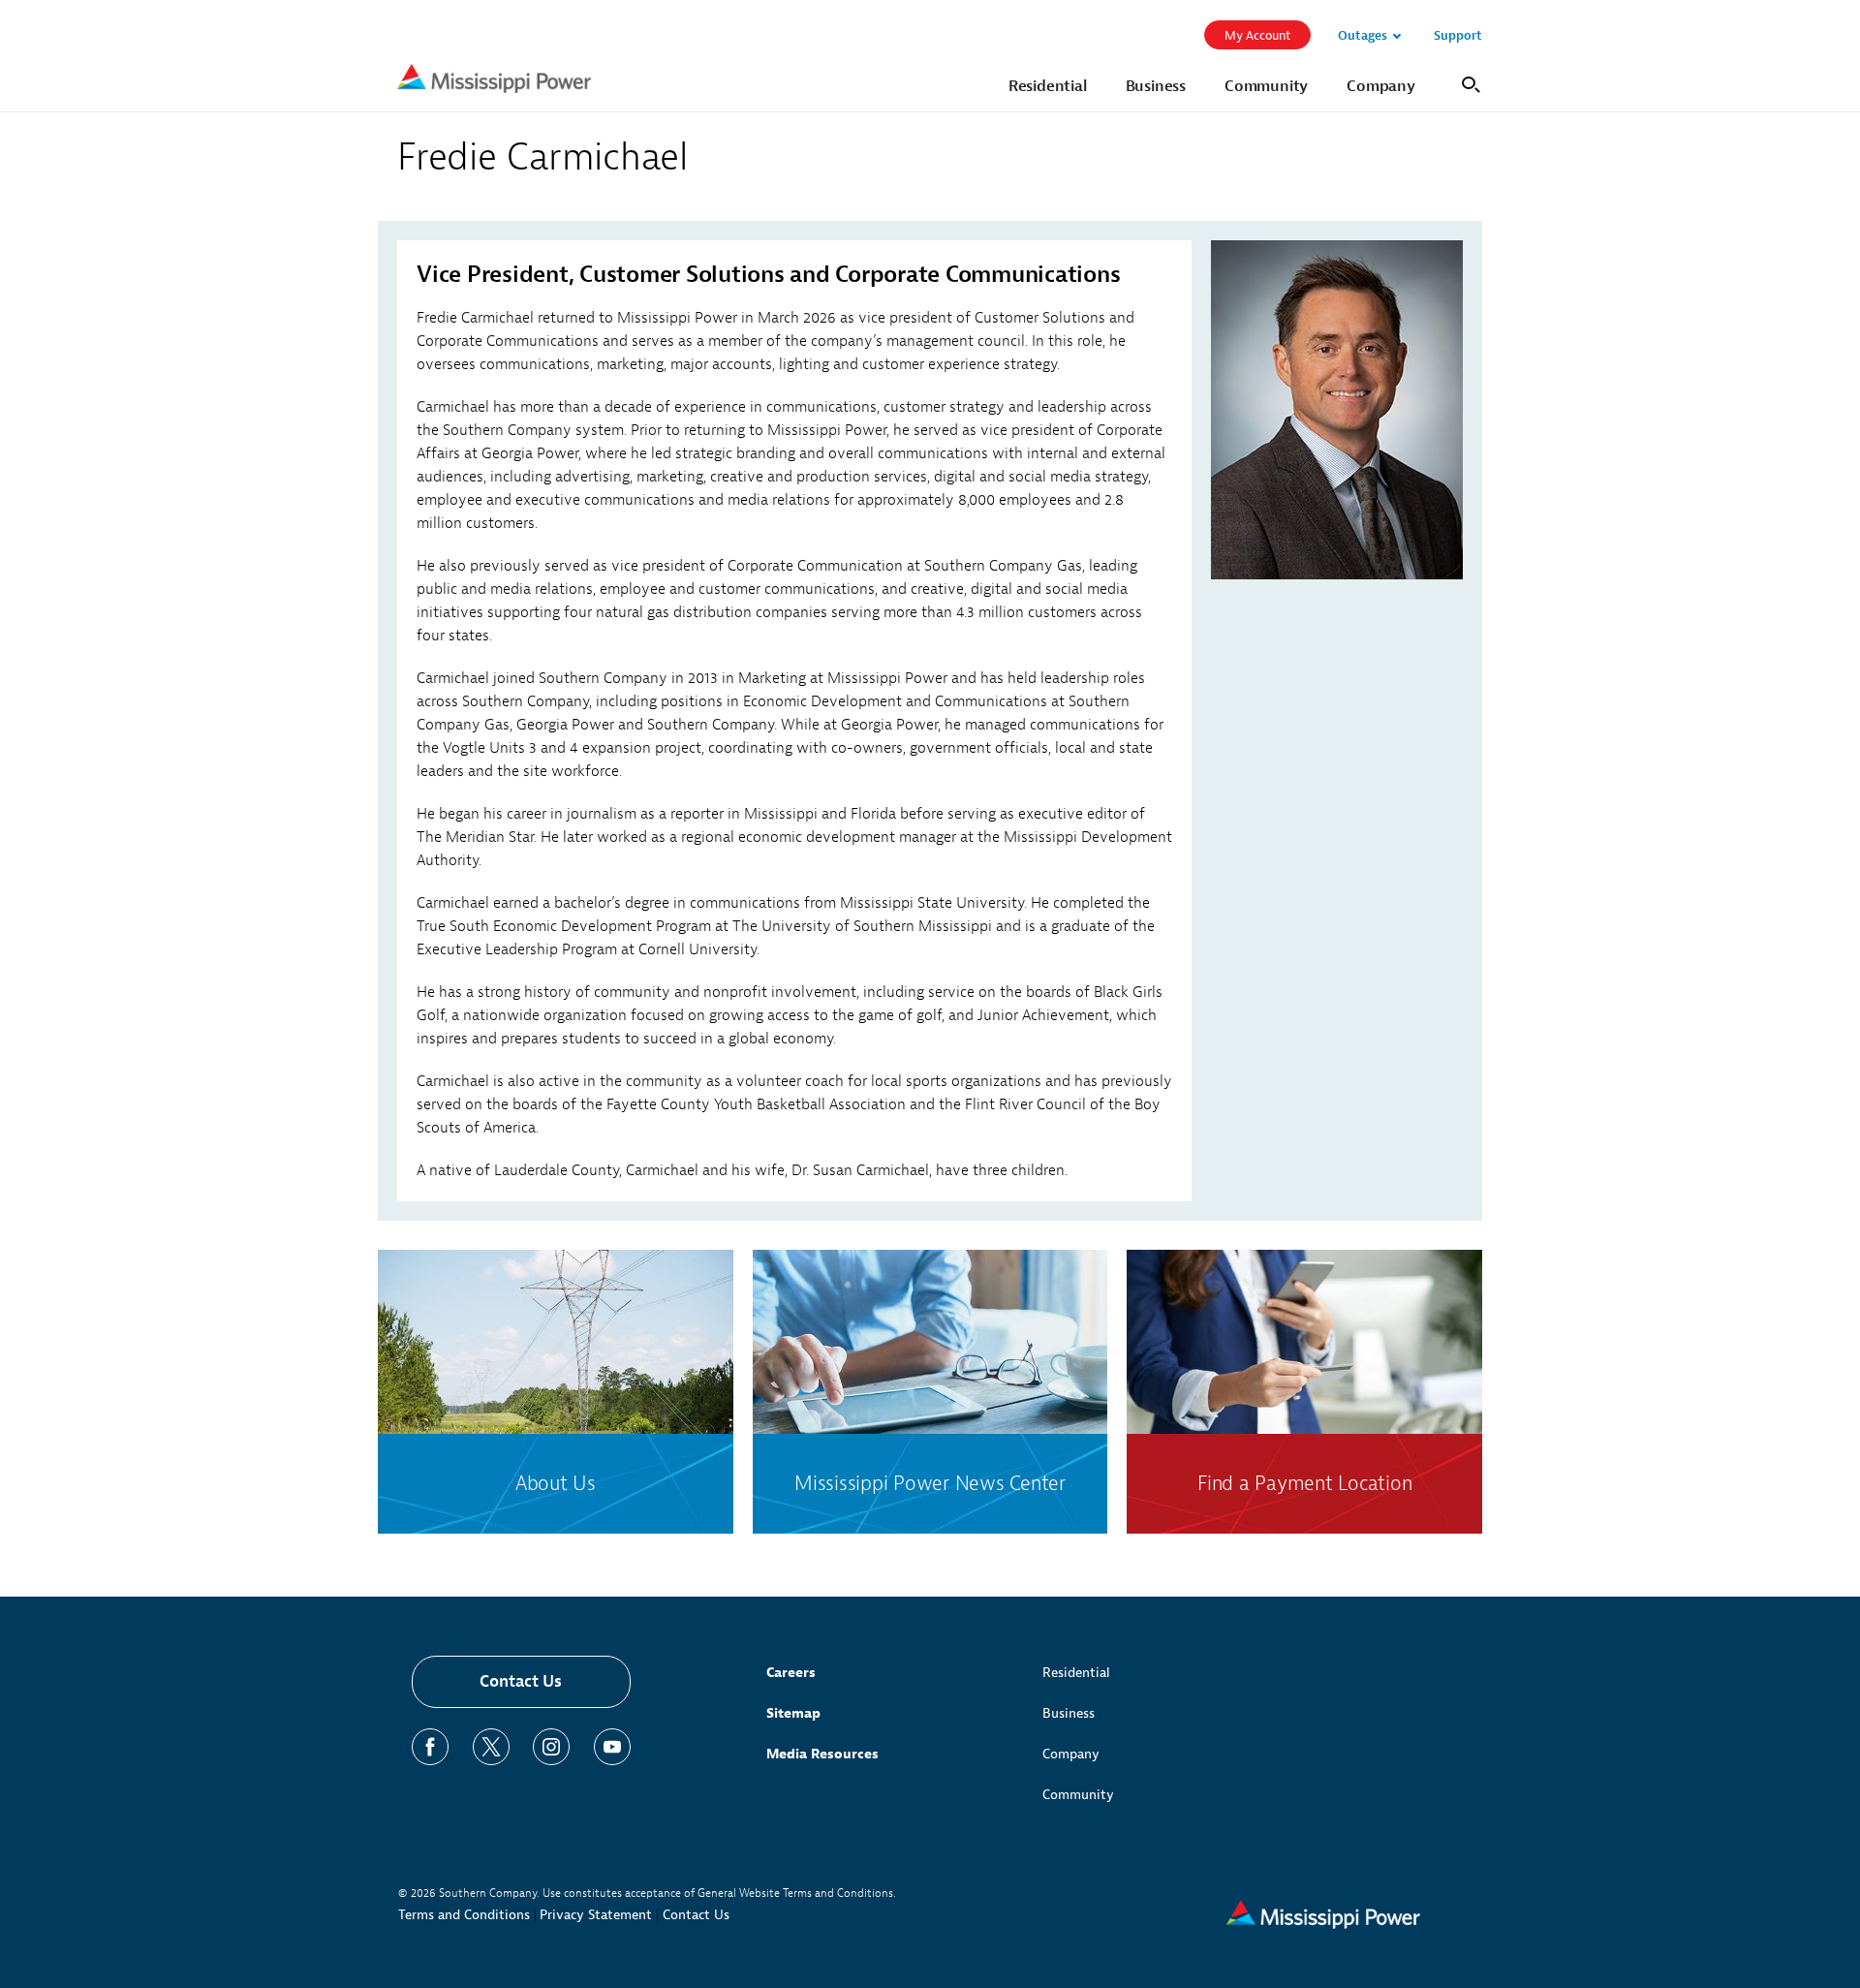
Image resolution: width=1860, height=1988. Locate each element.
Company (1071, 1754)
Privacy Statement (596, 1915)
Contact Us (521, 1681)
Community (1078, 1795)
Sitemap (793, 1713)
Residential (1076, 1673)
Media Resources (822, 1754)
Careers (791, 1673)
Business (1069, 1713)
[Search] (1468, 83)
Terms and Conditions (464, 1915)
